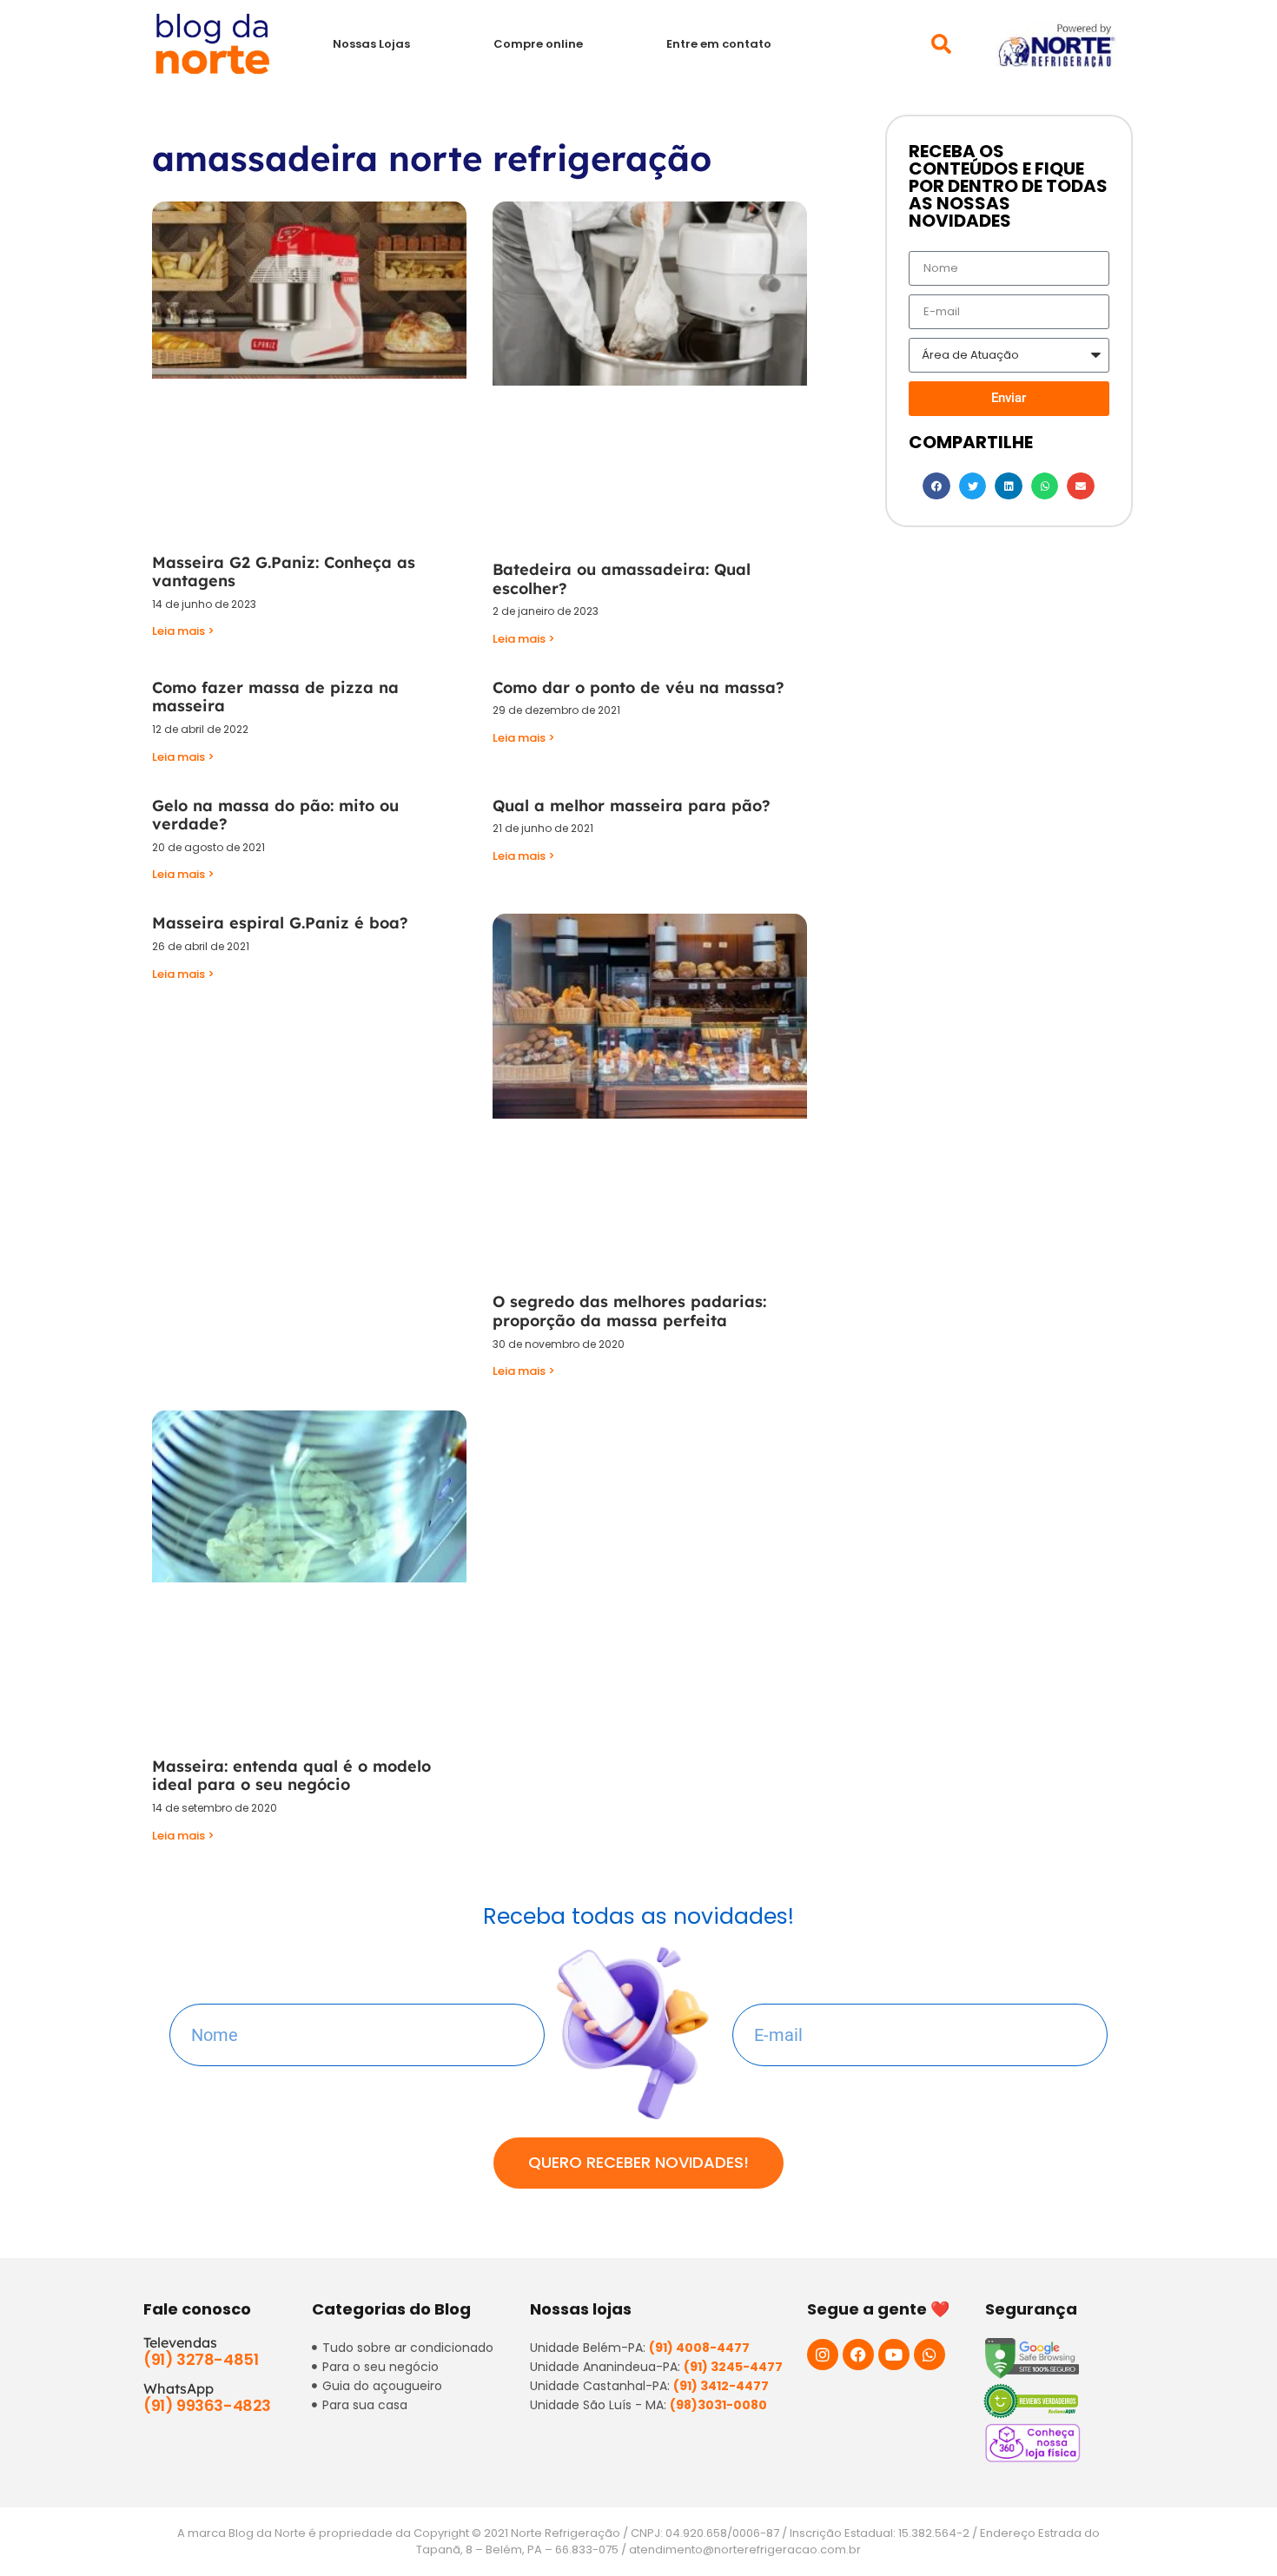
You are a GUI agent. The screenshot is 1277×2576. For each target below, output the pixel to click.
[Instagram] (823, 2355)
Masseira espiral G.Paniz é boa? (280, 923)
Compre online (538, 44)
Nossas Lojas (371, 44)
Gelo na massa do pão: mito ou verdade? (275, 815)
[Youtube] (894, 2355)
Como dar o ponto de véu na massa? (638, 687)
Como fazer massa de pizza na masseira (275, 697)
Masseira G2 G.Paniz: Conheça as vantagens (284, 572)
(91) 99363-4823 (207, 2405)
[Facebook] (858, 2355)
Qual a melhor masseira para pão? (632, 806)
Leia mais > (183, 631)
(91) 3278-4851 (201, 2359)
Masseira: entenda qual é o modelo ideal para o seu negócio (291, 1776)
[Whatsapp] (930, 2355)
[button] (941, 44)
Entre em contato (719, 44)
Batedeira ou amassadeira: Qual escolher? (622, 579)
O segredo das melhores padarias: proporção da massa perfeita (629, 1311)
